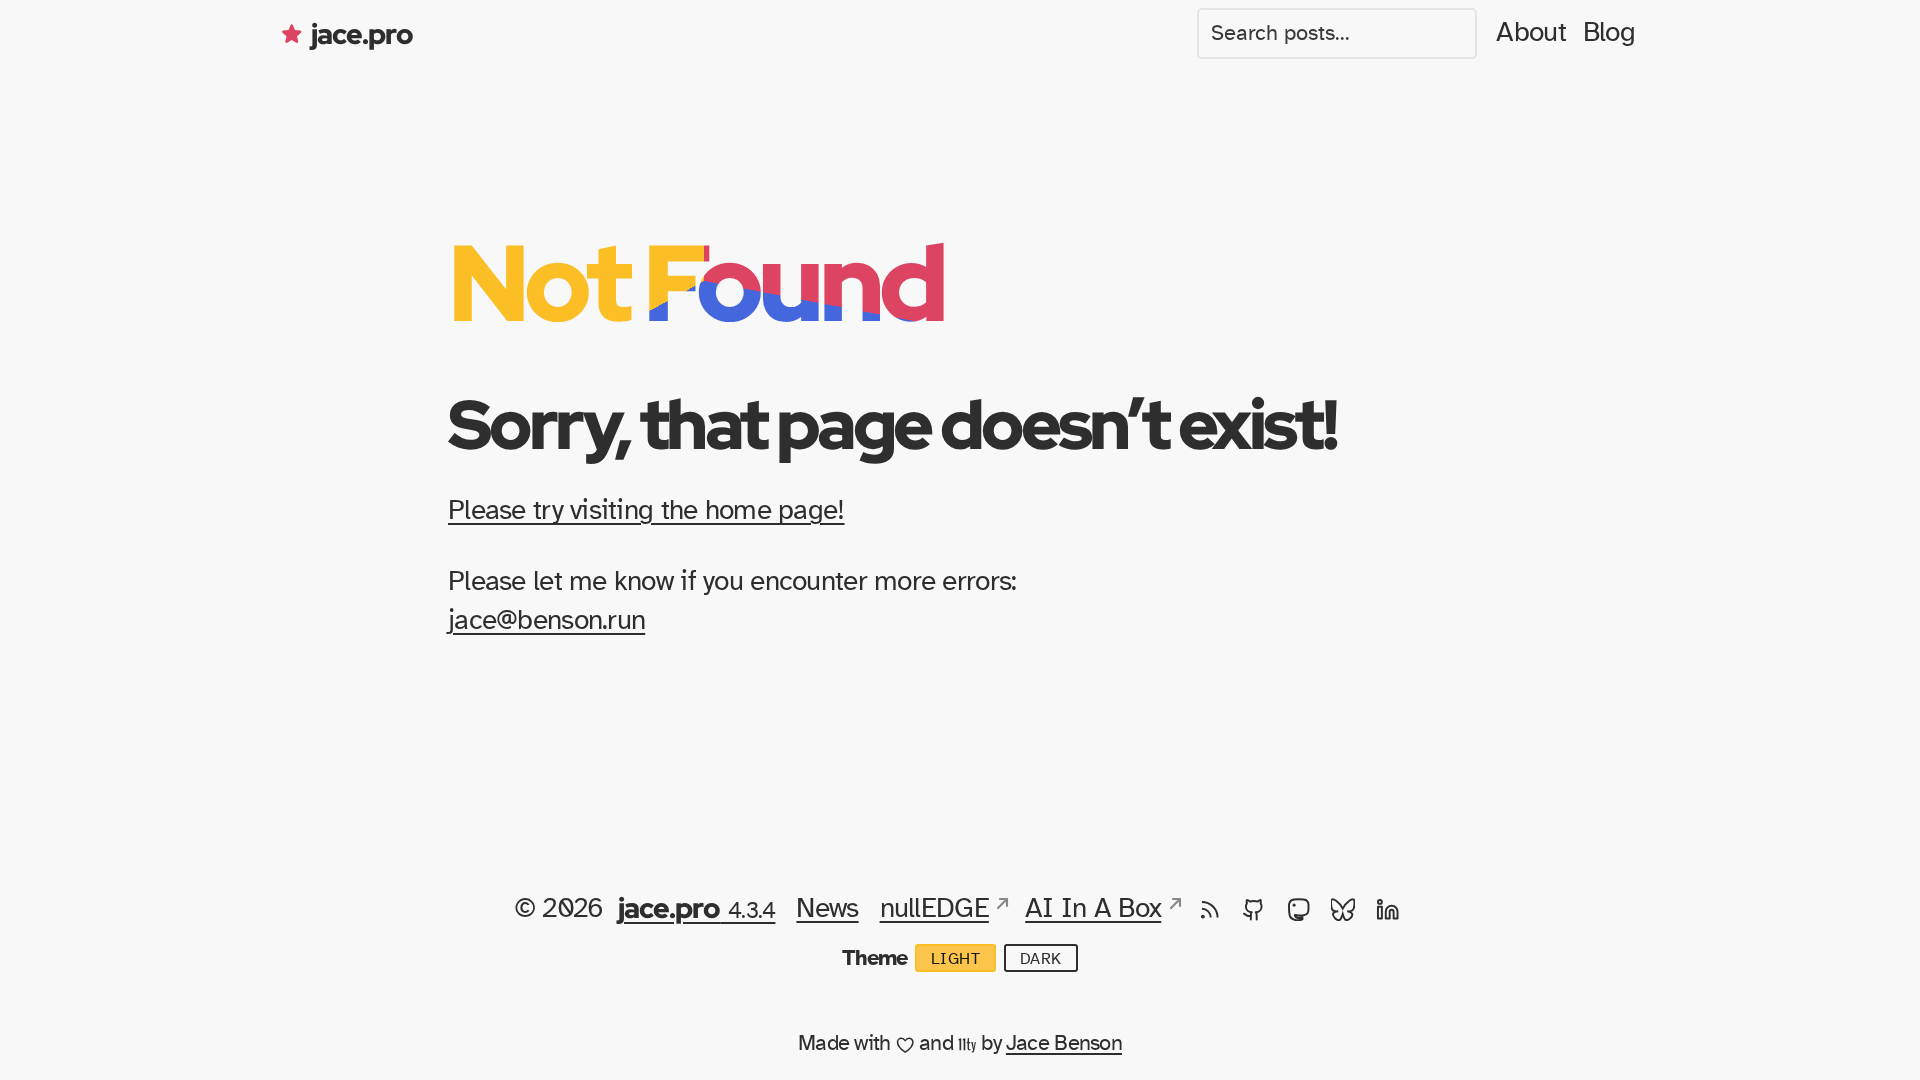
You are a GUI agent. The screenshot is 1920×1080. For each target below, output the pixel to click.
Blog (1609, 33)
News (827, 909)
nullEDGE (934, 909)
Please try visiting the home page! (646, 511)
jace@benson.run (546, 621)
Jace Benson (1064, 1043)
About (1530, 33)
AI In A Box (1093, 909)
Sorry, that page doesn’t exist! (892, 423)
